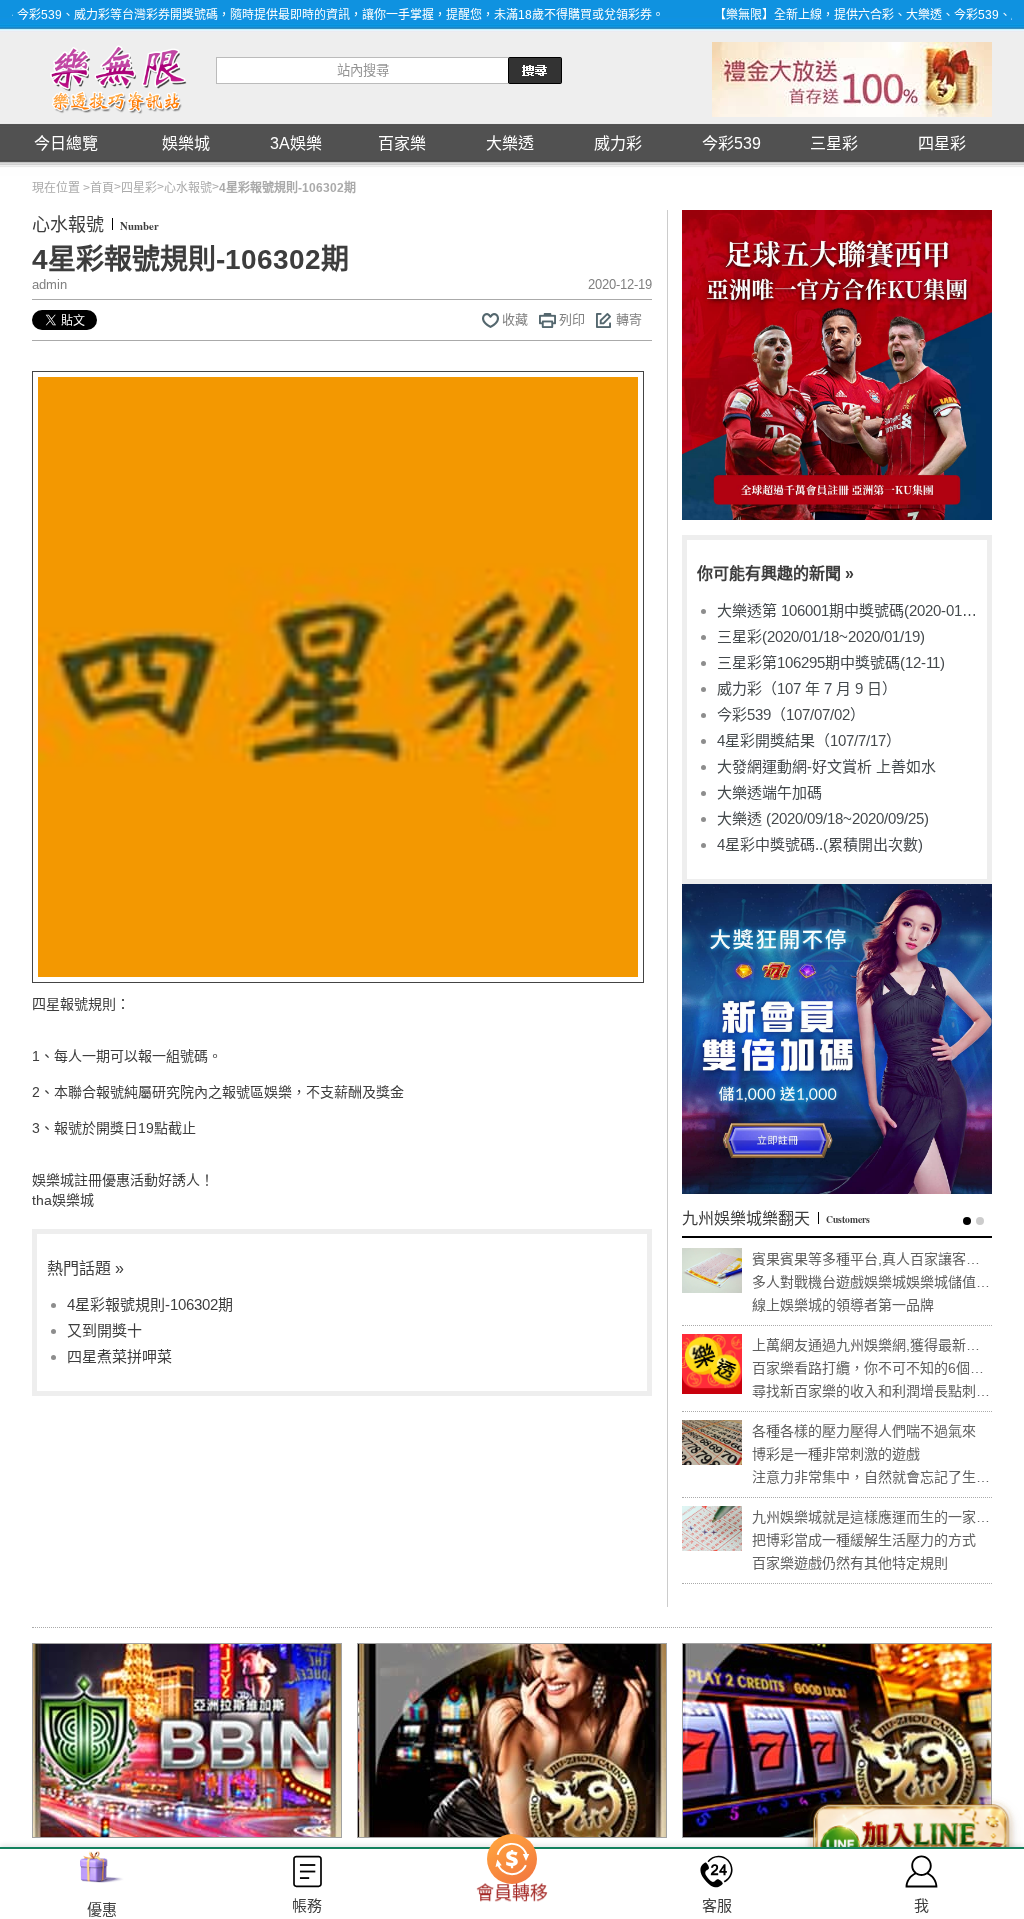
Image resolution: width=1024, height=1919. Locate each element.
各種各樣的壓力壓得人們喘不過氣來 (864, 1431)
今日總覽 (66, 143)
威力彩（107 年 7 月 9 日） (807, 688)
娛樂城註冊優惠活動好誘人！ (123, 1180)
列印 (572, 319)
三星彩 (834, 143)
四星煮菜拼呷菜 (119, 1356)
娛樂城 (186, 143)
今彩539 (731, 143)
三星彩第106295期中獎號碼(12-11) (831, 662)
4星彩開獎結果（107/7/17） (809, 740)
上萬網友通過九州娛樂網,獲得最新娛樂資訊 (866, 1345)
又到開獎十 (104, 1330)
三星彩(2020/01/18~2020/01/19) (821, 636)
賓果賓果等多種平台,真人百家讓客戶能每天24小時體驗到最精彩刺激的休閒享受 (872, 1259)
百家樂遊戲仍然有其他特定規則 (850, 1563)
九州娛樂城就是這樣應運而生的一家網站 (871, 1517)
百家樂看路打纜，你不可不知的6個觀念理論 (868, 1368)
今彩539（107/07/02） (791, 714)
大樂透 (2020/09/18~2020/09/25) (823, 818)
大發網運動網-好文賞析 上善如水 (826, 766)
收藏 (515, 319)
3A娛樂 (296, 143)
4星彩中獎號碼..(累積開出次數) (820, 844)
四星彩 (942, 143)
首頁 (102, 188)
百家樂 (402, 143)
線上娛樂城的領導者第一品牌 (843, 1305)
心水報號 (188, 188)
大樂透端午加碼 (769, 792)
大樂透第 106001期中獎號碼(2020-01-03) (842, 611)
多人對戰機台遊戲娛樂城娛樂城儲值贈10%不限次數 (871, 1282)
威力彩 (618, 143)
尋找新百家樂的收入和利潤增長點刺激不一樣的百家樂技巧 (871, 1391)
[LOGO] (116, 77)
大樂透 (510, 143)
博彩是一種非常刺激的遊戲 (836, 1454)
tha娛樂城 (63, 1200)
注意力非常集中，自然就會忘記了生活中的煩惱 (871, 1477)
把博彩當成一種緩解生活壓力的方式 (864, 1540)
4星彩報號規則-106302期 (150, 1304)
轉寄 (629, 319)
